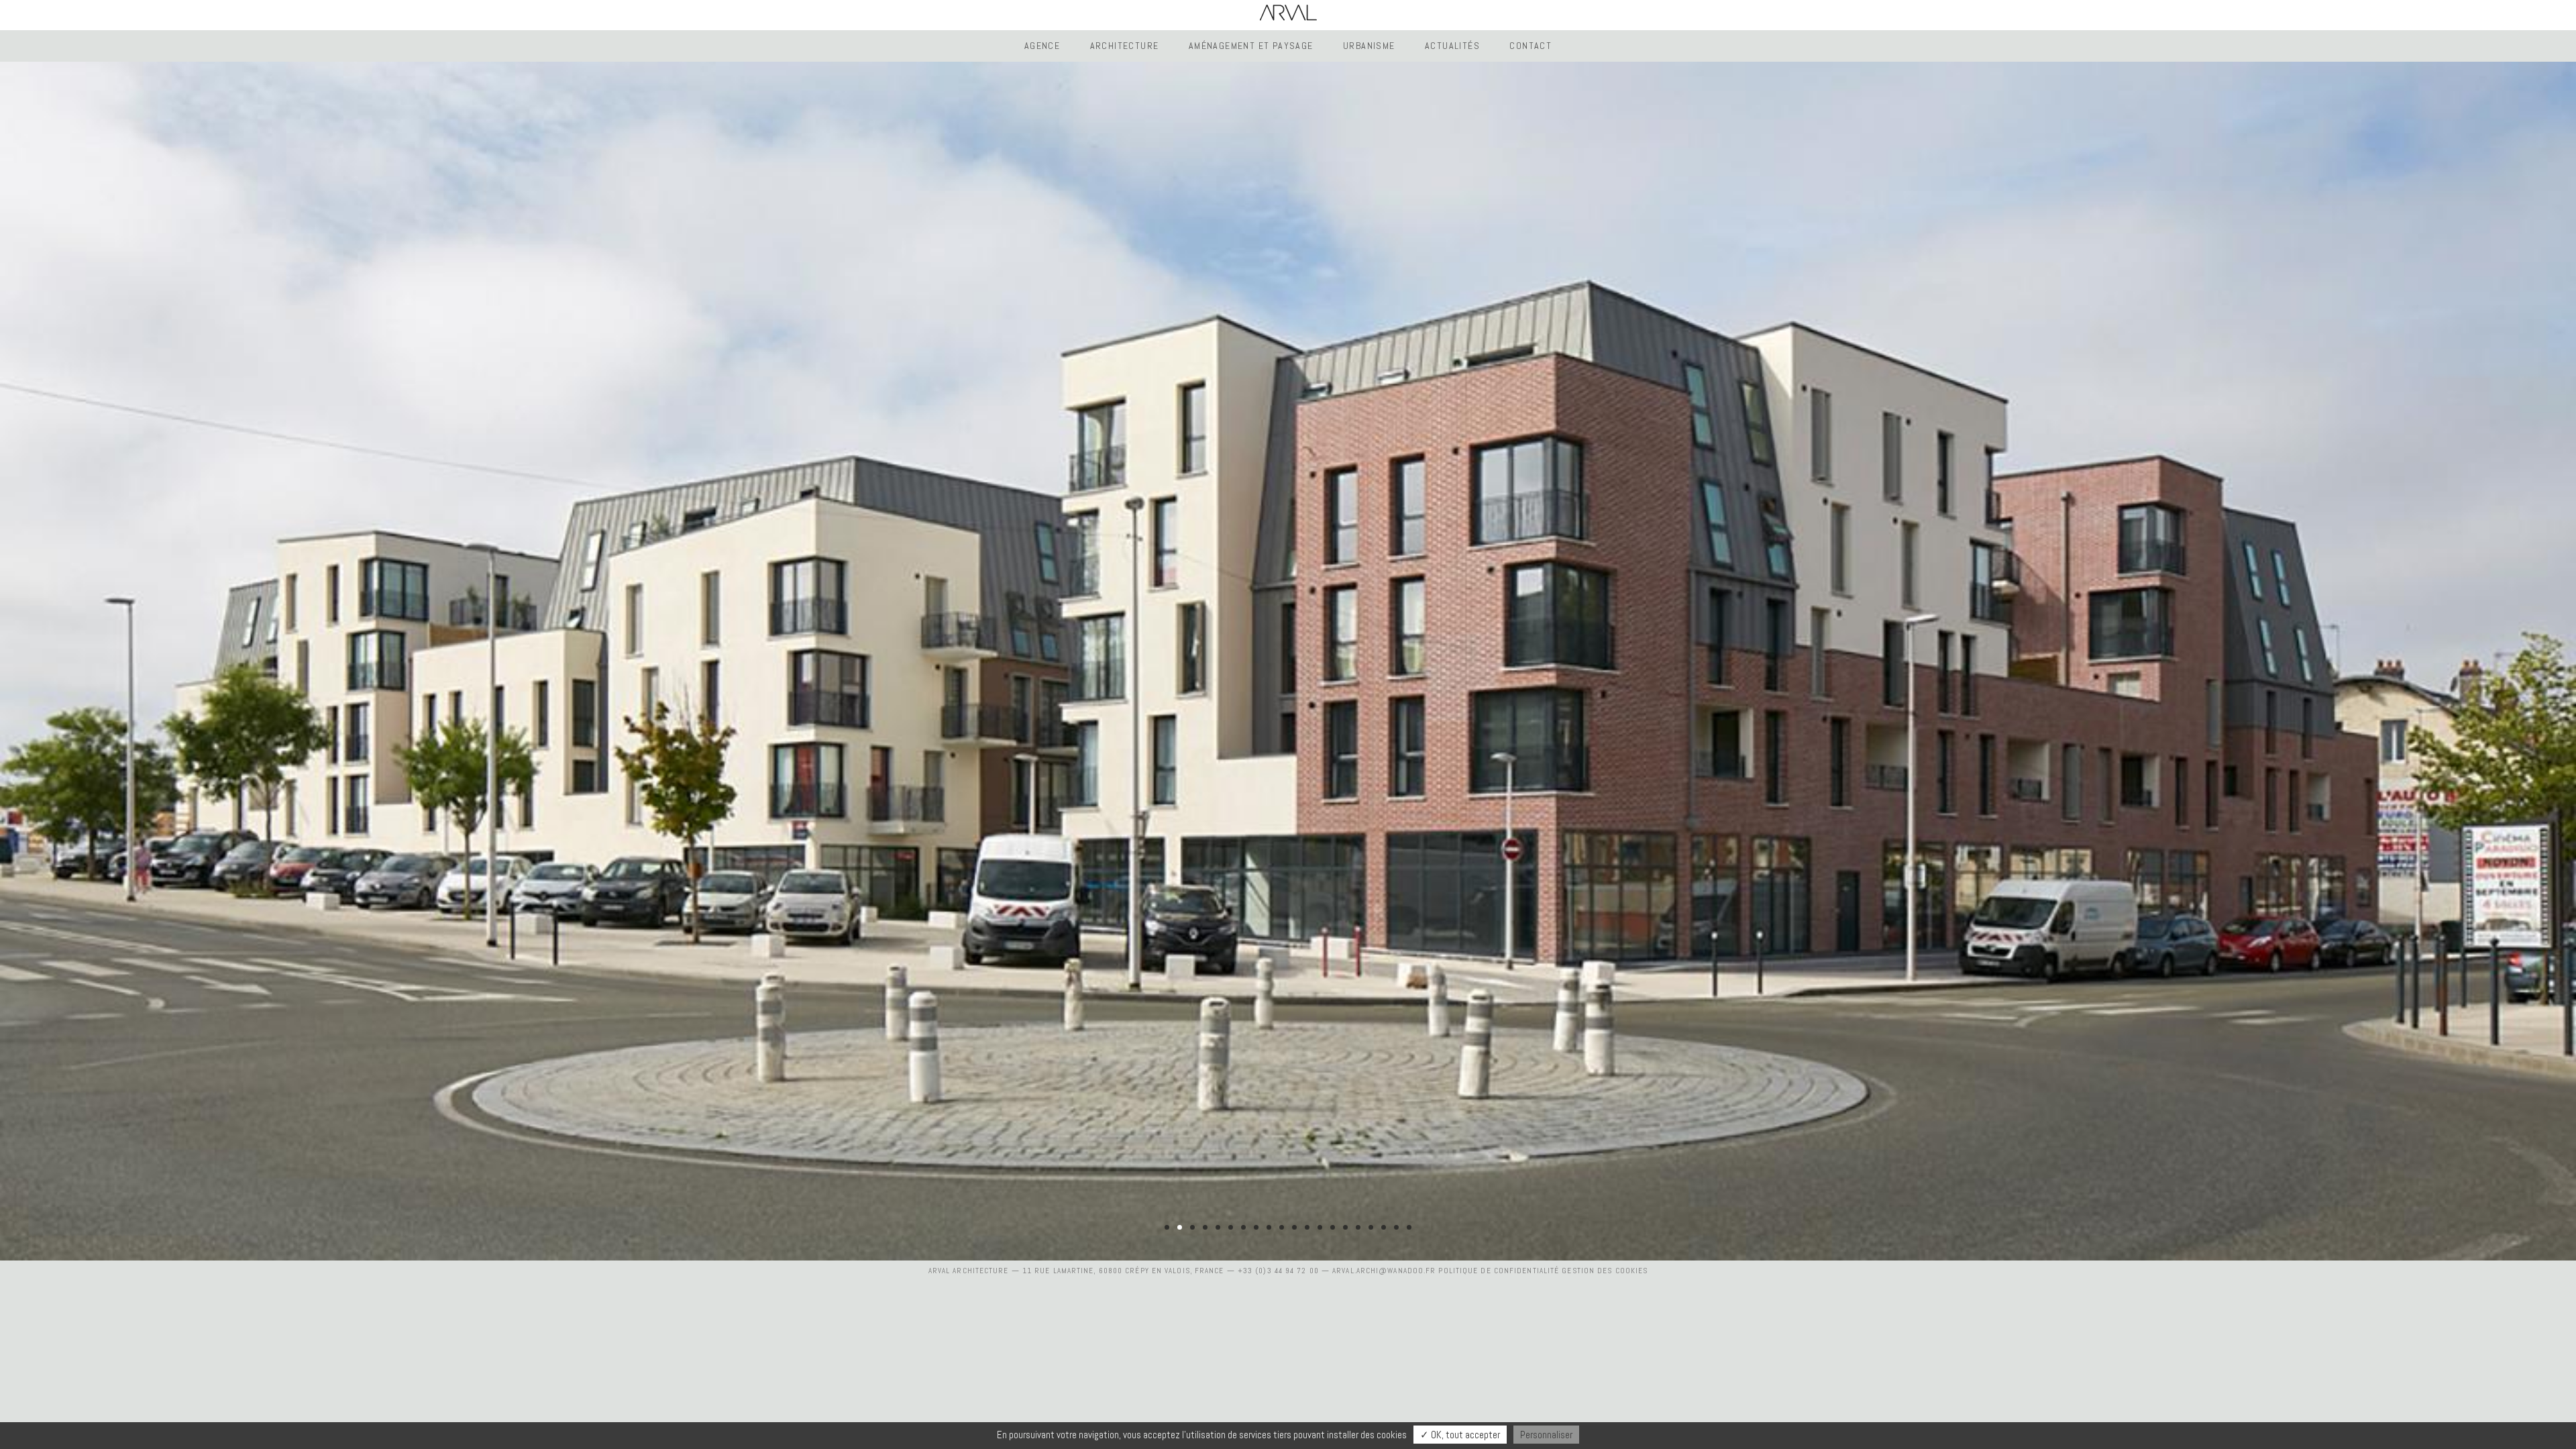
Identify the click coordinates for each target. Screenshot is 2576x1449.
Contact (1531, 46)
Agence (1042, 46)
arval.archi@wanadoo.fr (1384, 1271)
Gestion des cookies (1605, 1271)
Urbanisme (1369, 46)
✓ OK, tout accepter (1460, 1435)
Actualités (1452, 46)
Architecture (1125, 46)
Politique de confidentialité (1499, 1271)
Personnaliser (1546, 1435)
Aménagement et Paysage (1251, 46)
